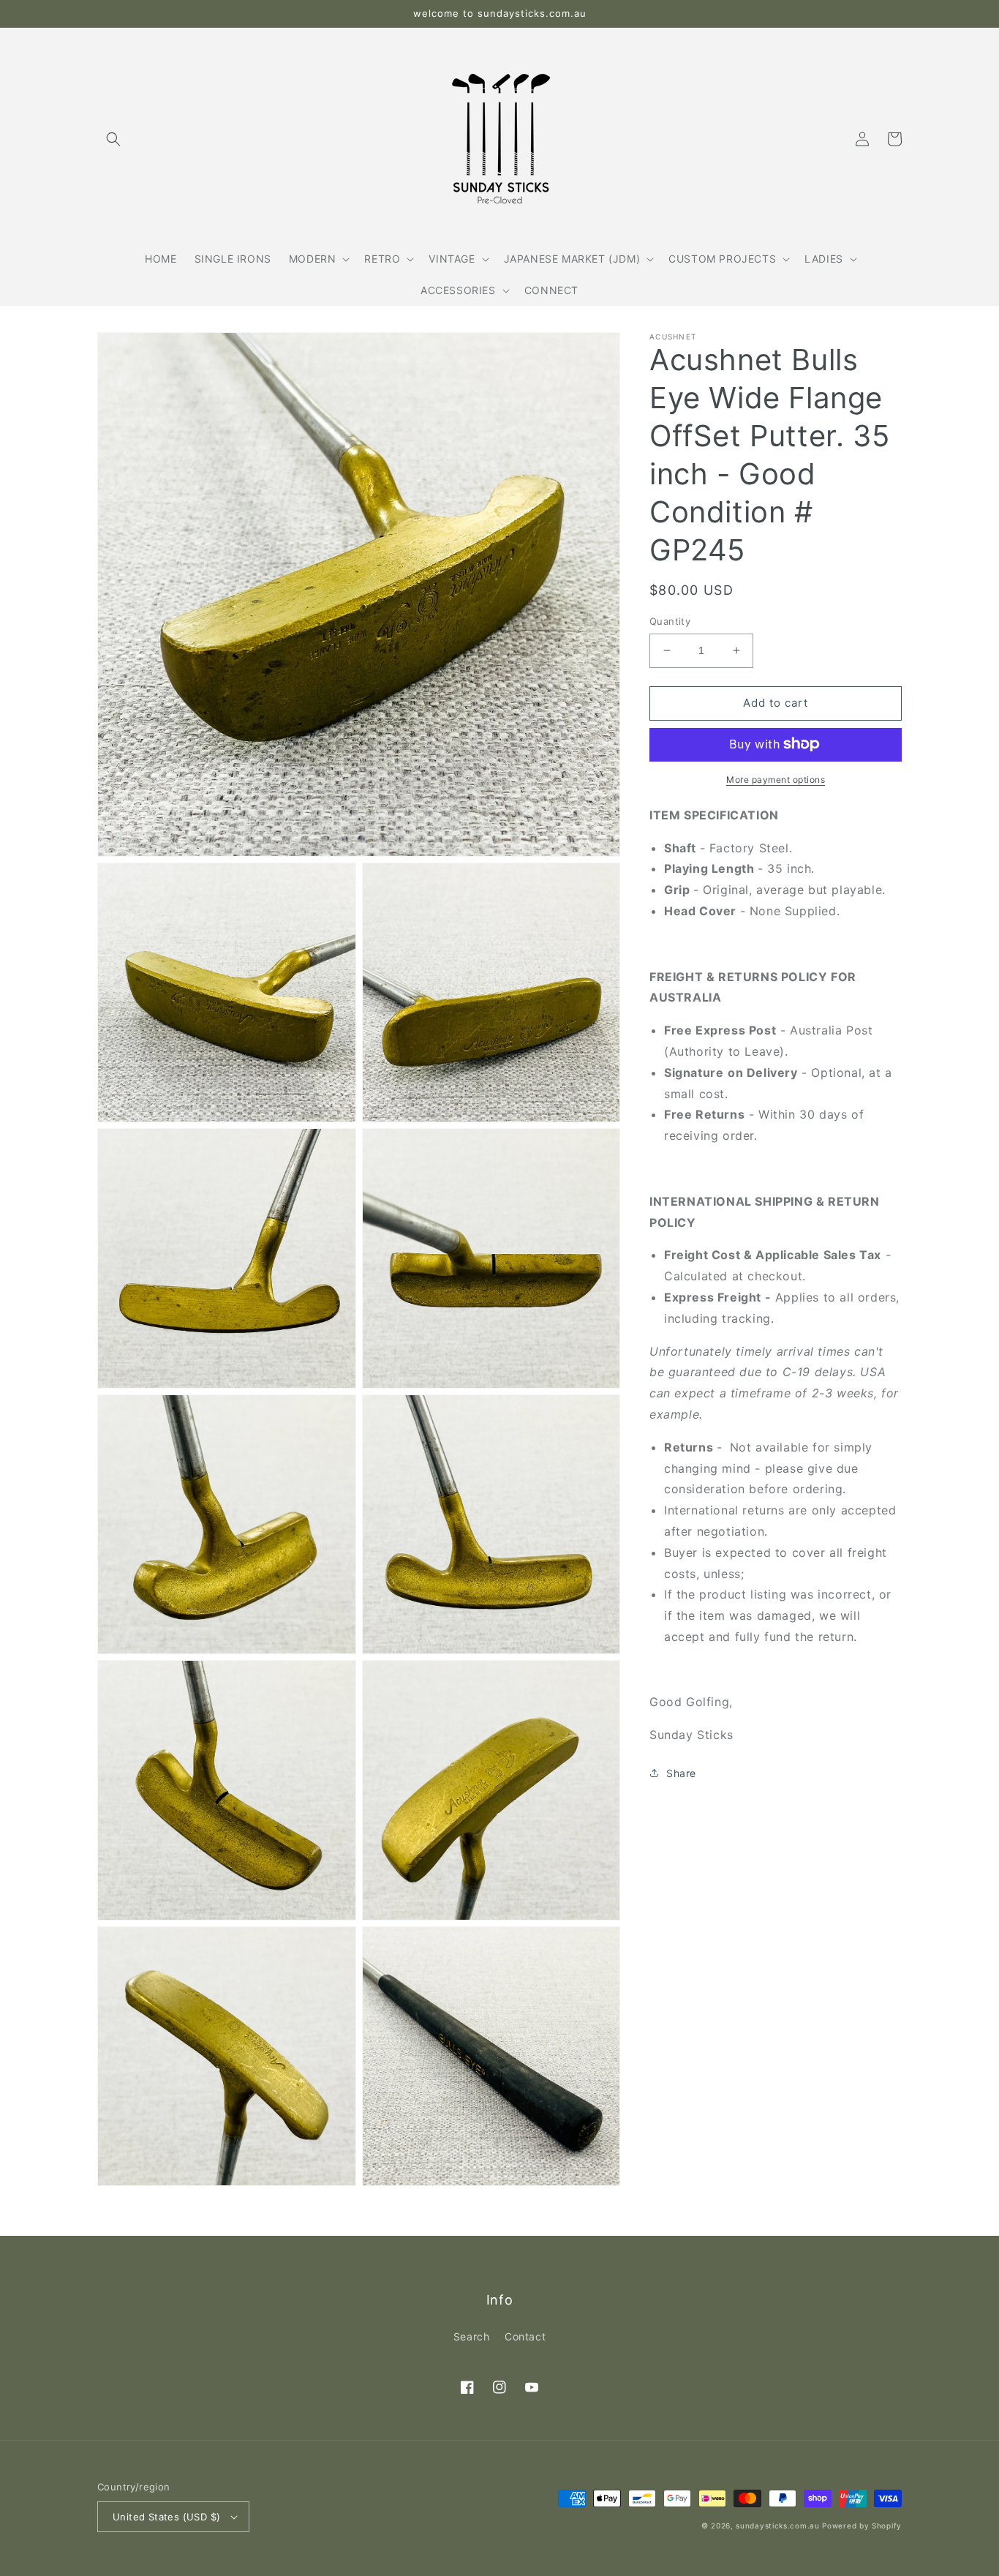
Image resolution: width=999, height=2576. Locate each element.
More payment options (776, 779)
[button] (113, 139)
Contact (525, 2336)
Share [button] (681, 1773)
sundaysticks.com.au (777, 2526)
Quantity (670, 621)
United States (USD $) (166, 2517)
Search (472, 2336)
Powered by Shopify (862, 2526)
